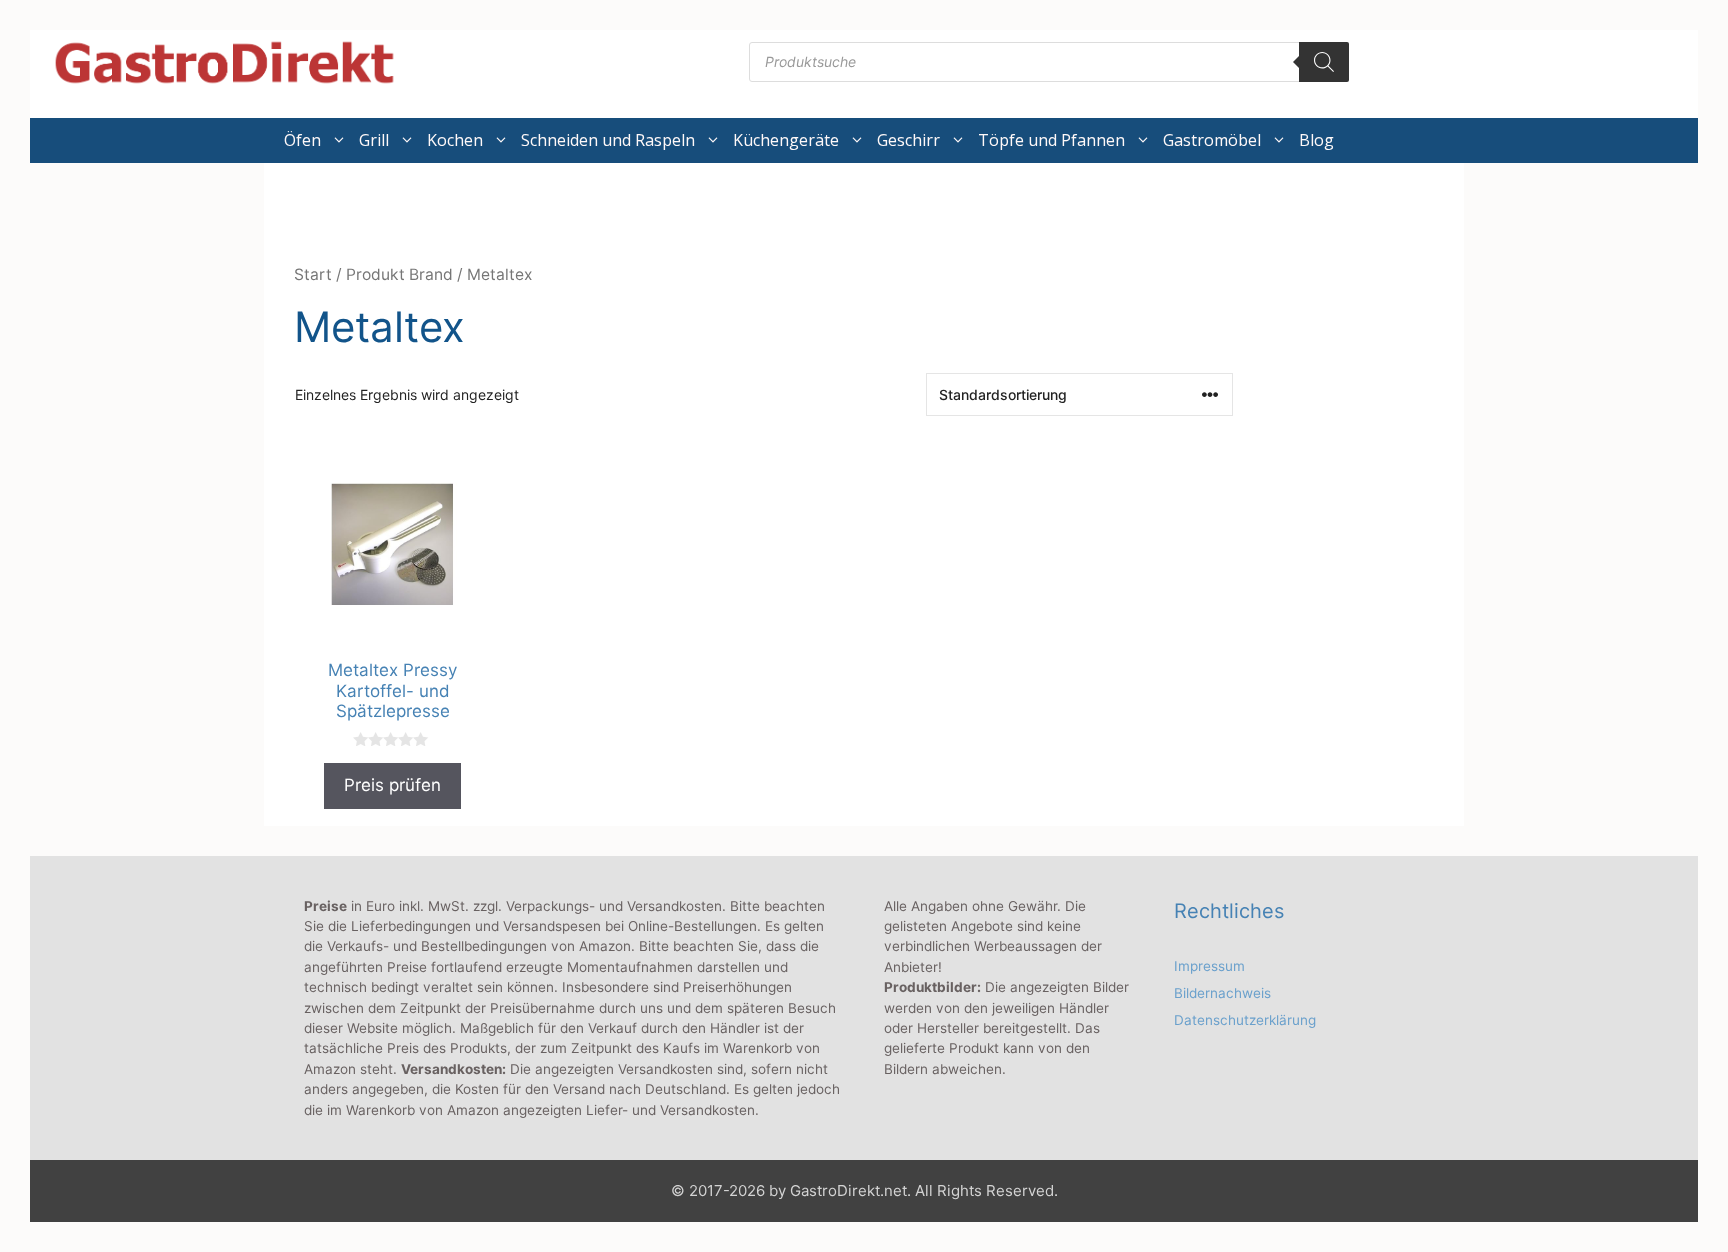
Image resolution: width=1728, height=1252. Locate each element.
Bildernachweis (1222, 993)
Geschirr (908, 140)
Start (313, 274)
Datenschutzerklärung (1245, 1020)
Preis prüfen (392, 785)
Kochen (455, 140)
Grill (374, 140)
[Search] (1324, 62)
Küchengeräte (786, 140)
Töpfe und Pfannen (1051, 140)
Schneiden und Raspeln (608, 140)
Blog (1316, 140)
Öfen (302, 140)
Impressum (1209, 966)
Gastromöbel (1212, 140)
